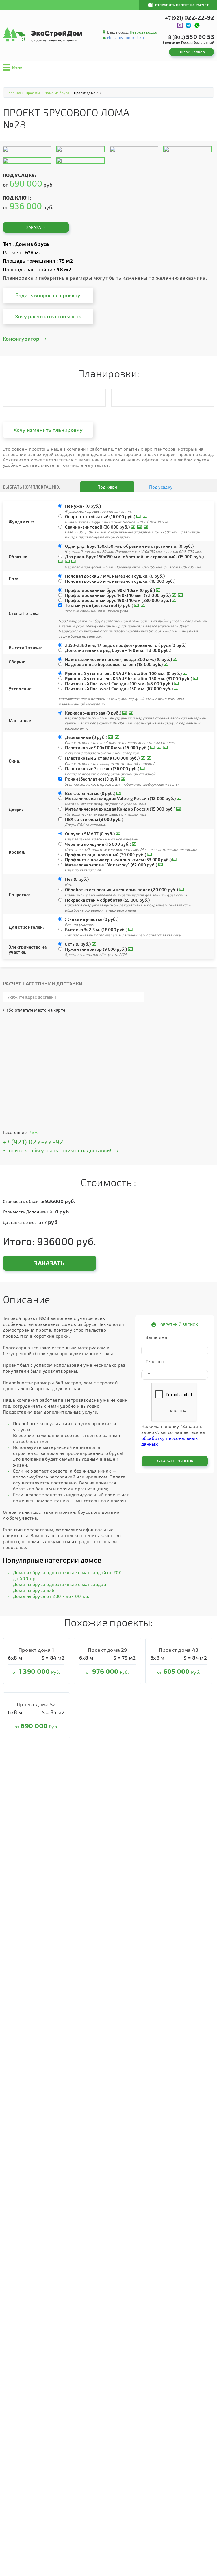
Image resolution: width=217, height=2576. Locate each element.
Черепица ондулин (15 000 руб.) (98, 844)
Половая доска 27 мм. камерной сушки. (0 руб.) (115, 576)
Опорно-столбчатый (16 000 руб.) (100, 516)
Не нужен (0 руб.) (83, 506)
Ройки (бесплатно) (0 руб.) (92, 779)
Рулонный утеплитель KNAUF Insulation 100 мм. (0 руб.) (123, 673)
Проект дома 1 (36, 1650)
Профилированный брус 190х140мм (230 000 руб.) (118, 600)
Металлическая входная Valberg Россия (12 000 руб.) (120, 798)
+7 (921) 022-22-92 (33, 1142)
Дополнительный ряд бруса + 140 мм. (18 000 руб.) (118, 650)
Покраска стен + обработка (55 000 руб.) (107, 900)
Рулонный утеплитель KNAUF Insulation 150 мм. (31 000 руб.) (129, 678)
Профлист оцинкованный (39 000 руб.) (106, 855)
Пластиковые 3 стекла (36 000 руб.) (102, 768)
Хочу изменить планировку (48, 430)
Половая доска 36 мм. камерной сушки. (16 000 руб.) (120, 581)
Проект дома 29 (107, 1650)
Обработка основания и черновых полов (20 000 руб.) (121, 890)
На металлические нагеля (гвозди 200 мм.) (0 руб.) (118, 659)
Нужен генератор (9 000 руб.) (96, 949)
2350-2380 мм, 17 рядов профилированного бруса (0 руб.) (126, 645)
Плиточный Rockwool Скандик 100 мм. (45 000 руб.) (119, 684)
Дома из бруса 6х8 (34, 1590)
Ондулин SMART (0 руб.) (90, 834)
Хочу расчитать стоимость (48, 316)
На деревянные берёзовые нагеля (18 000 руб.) (114, 664)
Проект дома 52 (36, 1704)
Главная (14, 93)
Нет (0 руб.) (77, 879)
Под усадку (161, 487)
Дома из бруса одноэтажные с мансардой (59, 1584)
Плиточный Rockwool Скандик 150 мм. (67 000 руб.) (119, 689)
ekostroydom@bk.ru (125, 37)
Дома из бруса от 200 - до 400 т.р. (51, 1596)
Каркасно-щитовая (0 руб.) (93, 713)
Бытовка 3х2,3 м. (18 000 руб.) (96, 930)
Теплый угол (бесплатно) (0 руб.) (99, 605)
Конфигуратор (21, 339)
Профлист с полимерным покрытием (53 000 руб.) (118, 860)
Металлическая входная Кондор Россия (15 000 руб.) (120, 809)
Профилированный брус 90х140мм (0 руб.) (110, 590)
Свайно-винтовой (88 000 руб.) (97, 527)
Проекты (33, 93)
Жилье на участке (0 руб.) (92, 919)
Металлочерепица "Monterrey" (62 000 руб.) (111, 865)
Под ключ (107, 487)
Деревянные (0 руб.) (86, 737)
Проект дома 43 (178, 1650)
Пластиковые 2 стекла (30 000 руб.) (102, 758)
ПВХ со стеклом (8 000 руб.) (94, 819)
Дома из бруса (57, 93)
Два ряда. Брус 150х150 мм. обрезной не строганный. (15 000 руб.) (134, 557)
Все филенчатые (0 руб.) (90, 793)
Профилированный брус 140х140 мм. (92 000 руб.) (118, 595)
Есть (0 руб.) (78, 944)
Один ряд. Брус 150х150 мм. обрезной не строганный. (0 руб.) (129, 546)
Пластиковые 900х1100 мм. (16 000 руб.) (107, 748)
